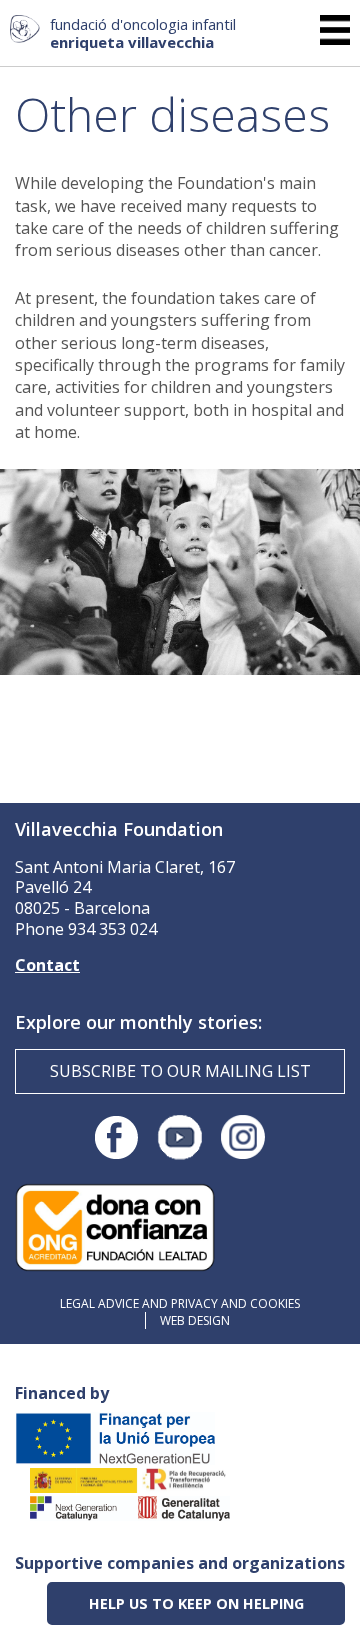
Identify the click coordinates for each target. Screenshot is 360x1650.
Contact (47, 965)
